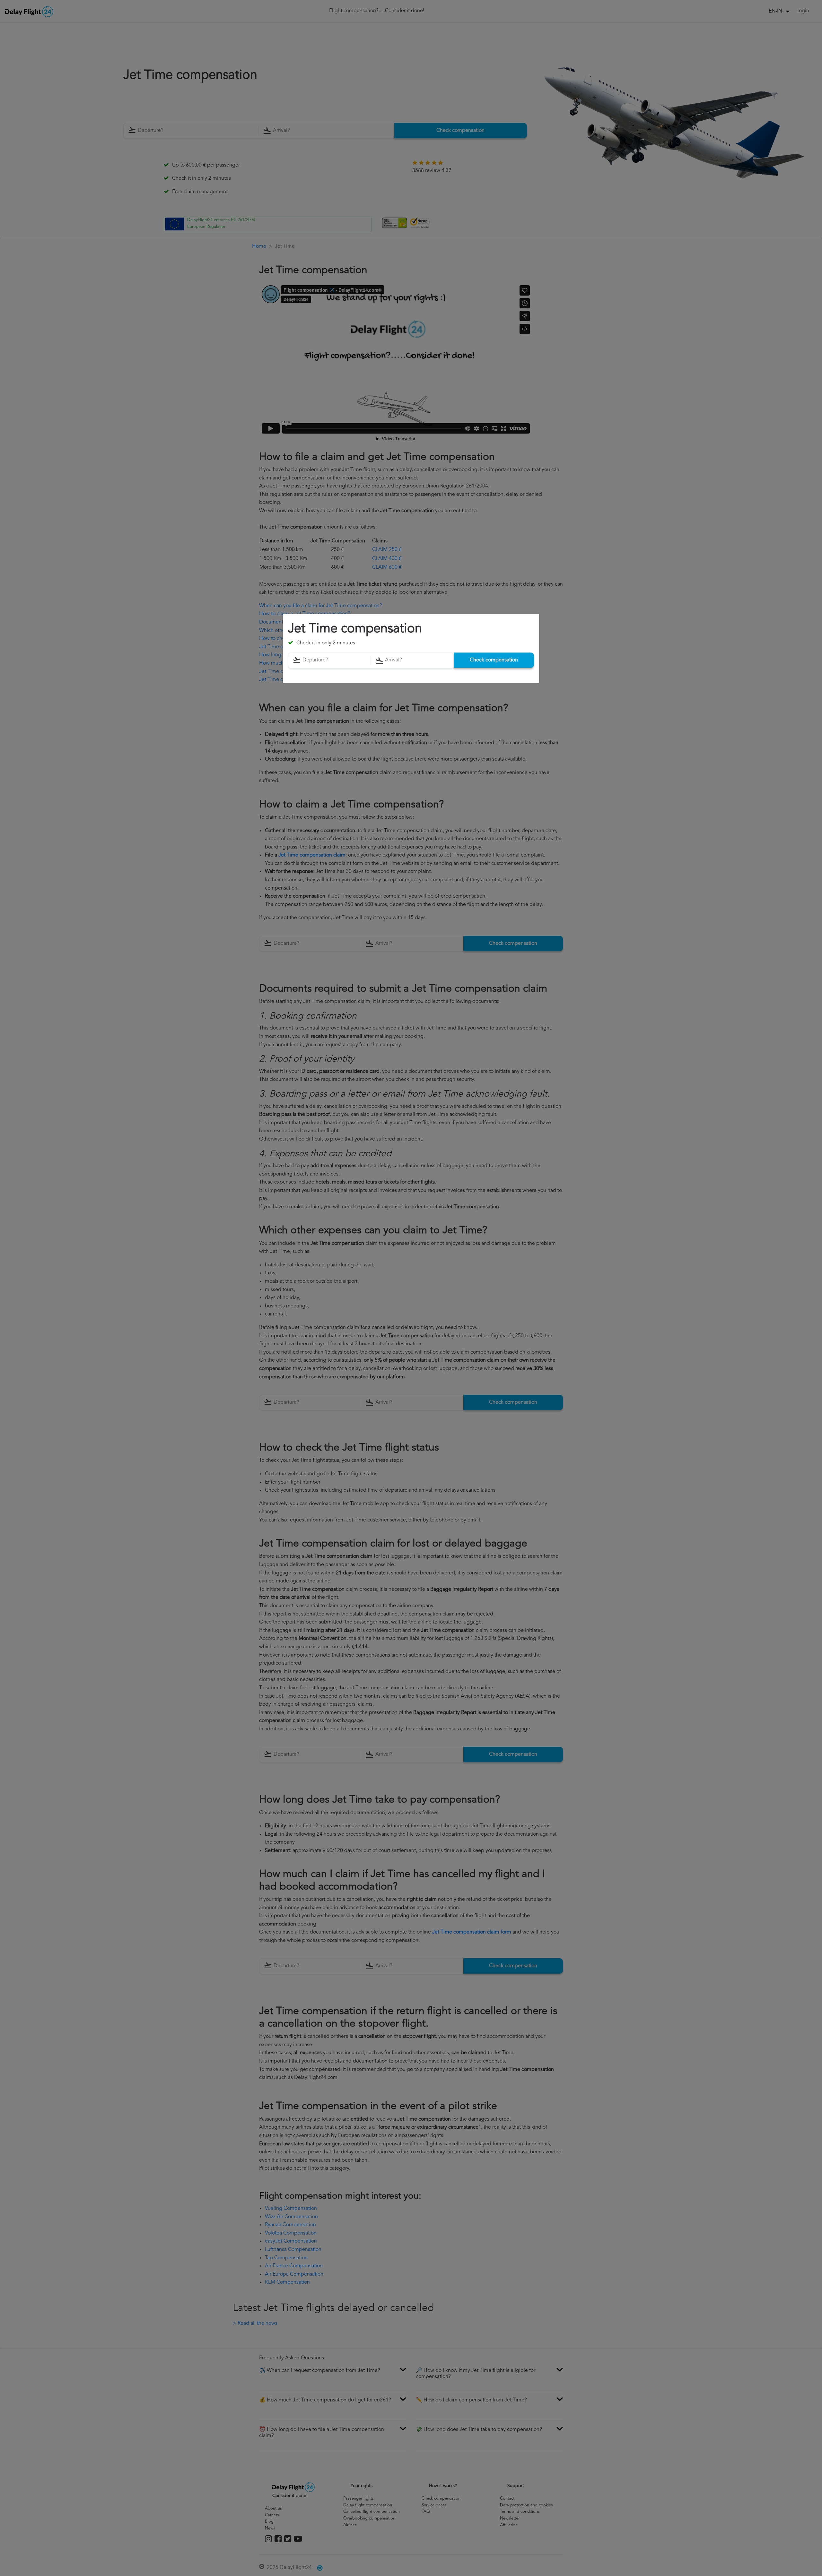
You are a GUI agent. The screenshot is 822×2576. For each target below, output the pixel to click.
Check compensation (494, 660)
